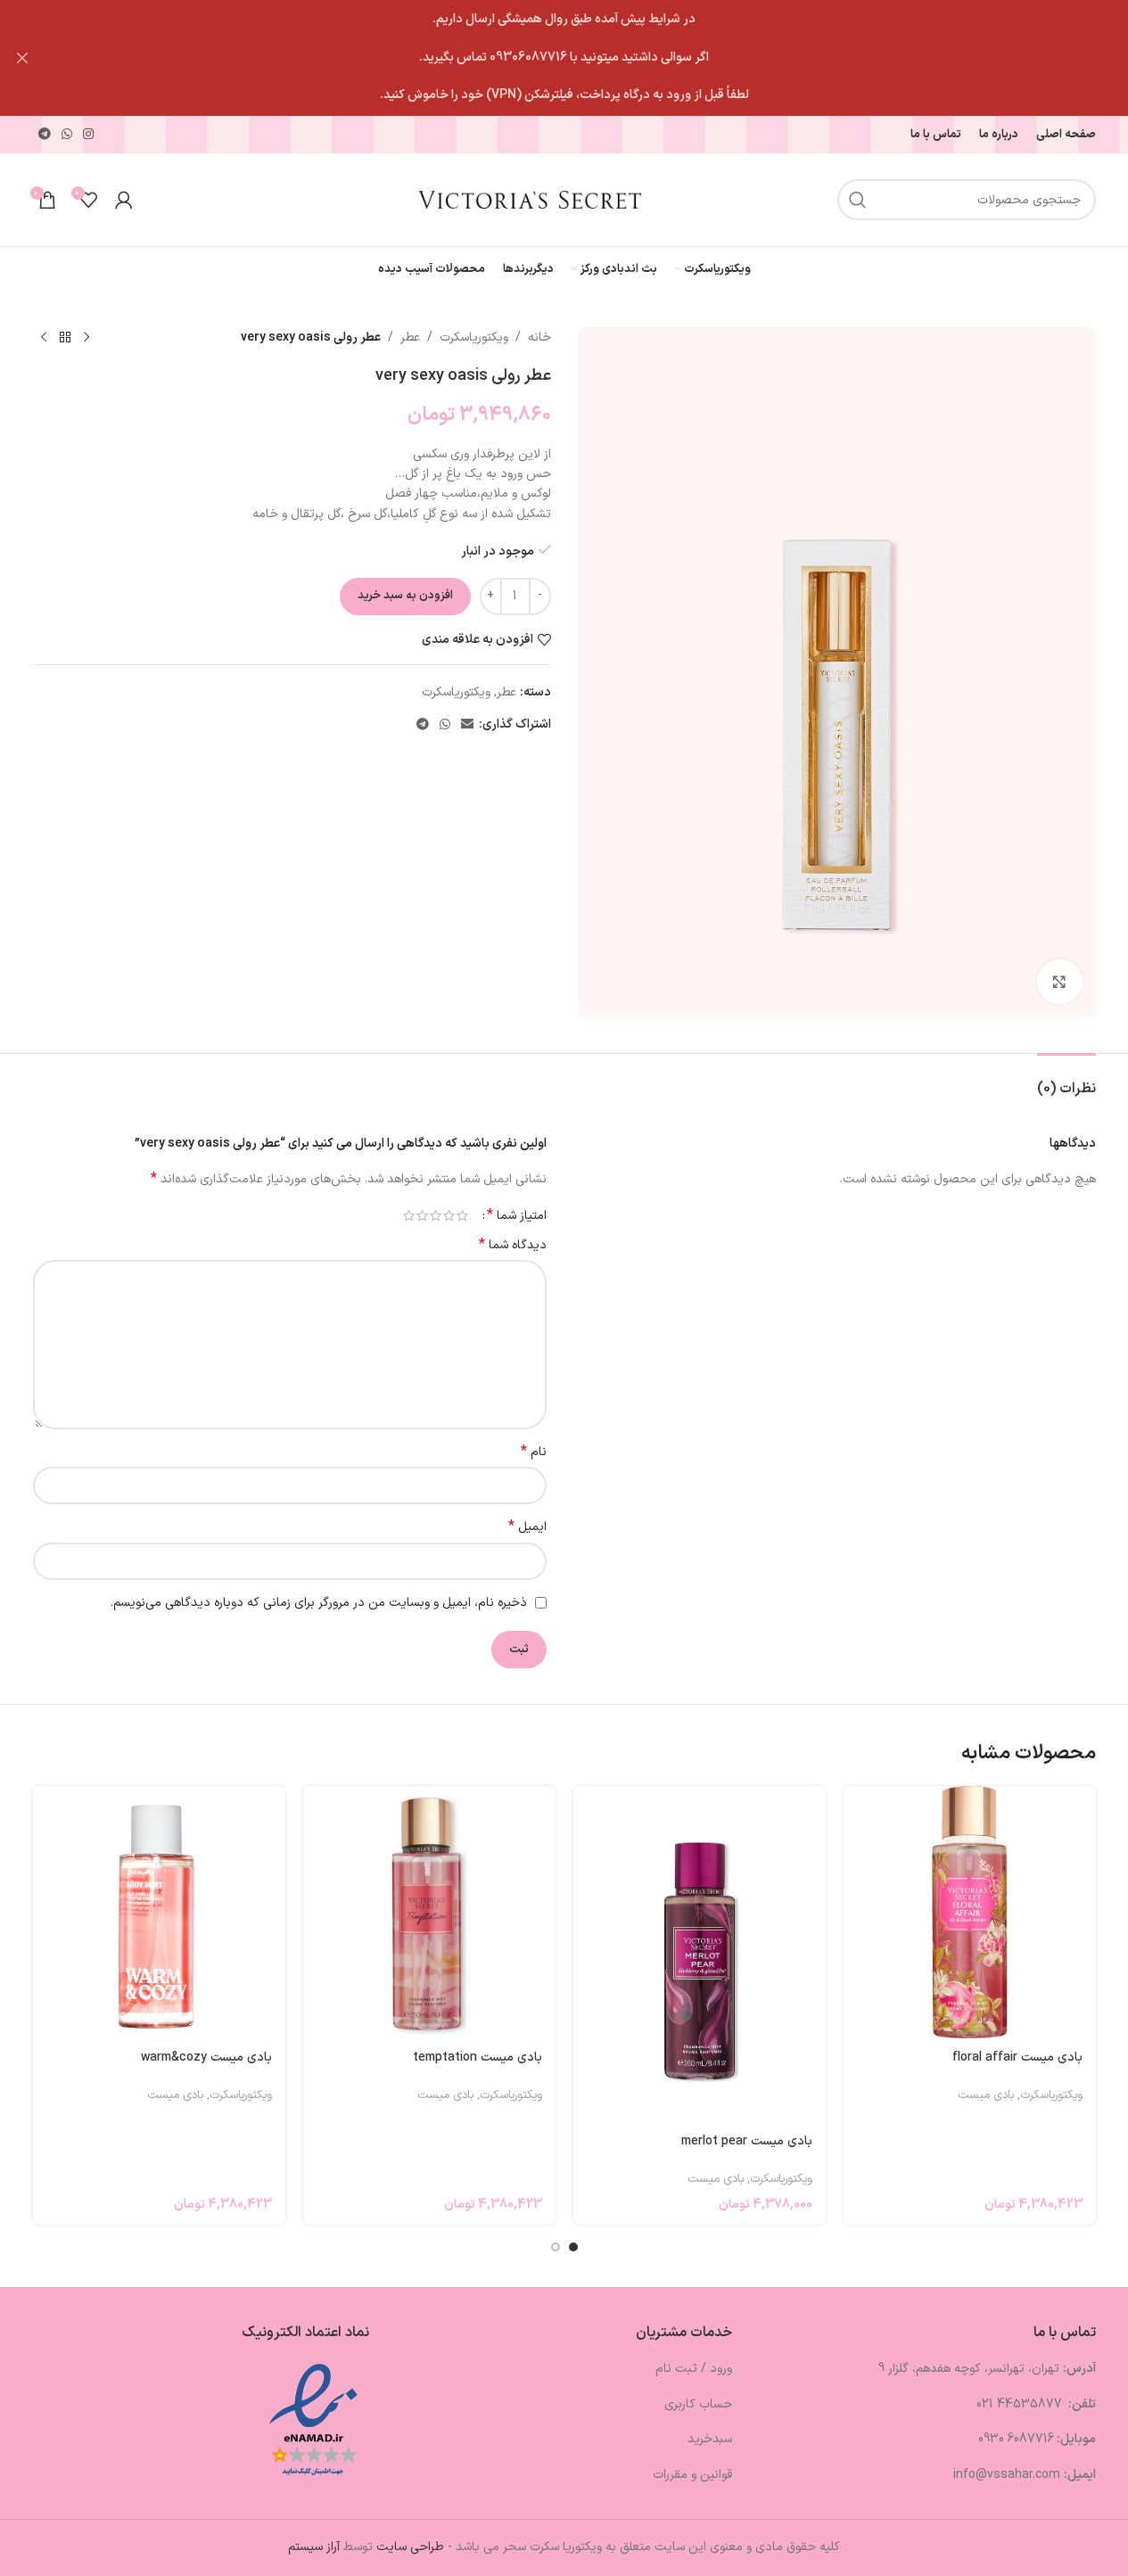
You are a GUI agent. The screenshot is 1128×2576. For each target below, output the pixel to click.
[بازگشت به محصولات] (65, 338)
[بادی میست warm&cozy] (159, 1912)
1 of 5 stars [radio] (462, 1215)
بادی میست (986, 2095)
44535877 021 (1021, 2404)
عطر (410, 337)
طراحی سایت (410, 2547)
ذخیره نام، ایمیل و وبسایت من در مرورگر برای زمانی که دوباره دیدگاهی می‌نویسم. (319, 1603)
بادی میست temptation (478, 2058)
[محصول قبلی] (86, 338)
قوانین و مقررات (692, 2475)
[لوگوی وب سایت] (530, 199)
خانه (539, 337)
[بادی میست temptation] (429, 1912)
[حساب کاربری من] (124, 200)
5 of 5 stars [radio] (409, 1215)
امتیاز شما (517, 1215)
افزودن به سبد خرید (405, 596)
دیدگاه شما (513, 1246)
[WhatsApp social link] (67, 135)
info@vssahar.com (1007, 2475)
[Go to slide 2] (556, 2247)
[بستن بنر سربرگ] (22, 58)
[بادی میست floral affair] (970, 1912)
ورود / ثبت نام (694, 2369)
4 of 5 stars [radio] (422, 1215)
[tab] (1066, 1080)
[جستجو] (858, 200)
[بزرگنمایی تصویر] (1059, 982)
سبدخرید (710, 2439)
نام (534, 1453)
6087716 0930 (1016, 2439)
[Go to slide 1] (573, 2247)
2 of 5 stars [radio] (449, 1215)
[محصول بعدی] (44, 338)
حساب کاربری (698, 2404)
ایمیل (527, 1527)
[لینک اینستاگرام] (88, 135)
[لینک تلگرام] (45, 135)
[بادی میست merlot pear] (700, 1954)
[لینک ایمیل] (467, 725)
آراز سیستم (314, 2547)
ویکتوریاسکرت (474, 337)
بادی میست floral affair (1017, 2058)
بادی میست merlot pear (747, 2141)
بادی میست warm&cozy (206, 2058)
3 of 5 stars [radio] (436, 1215)
